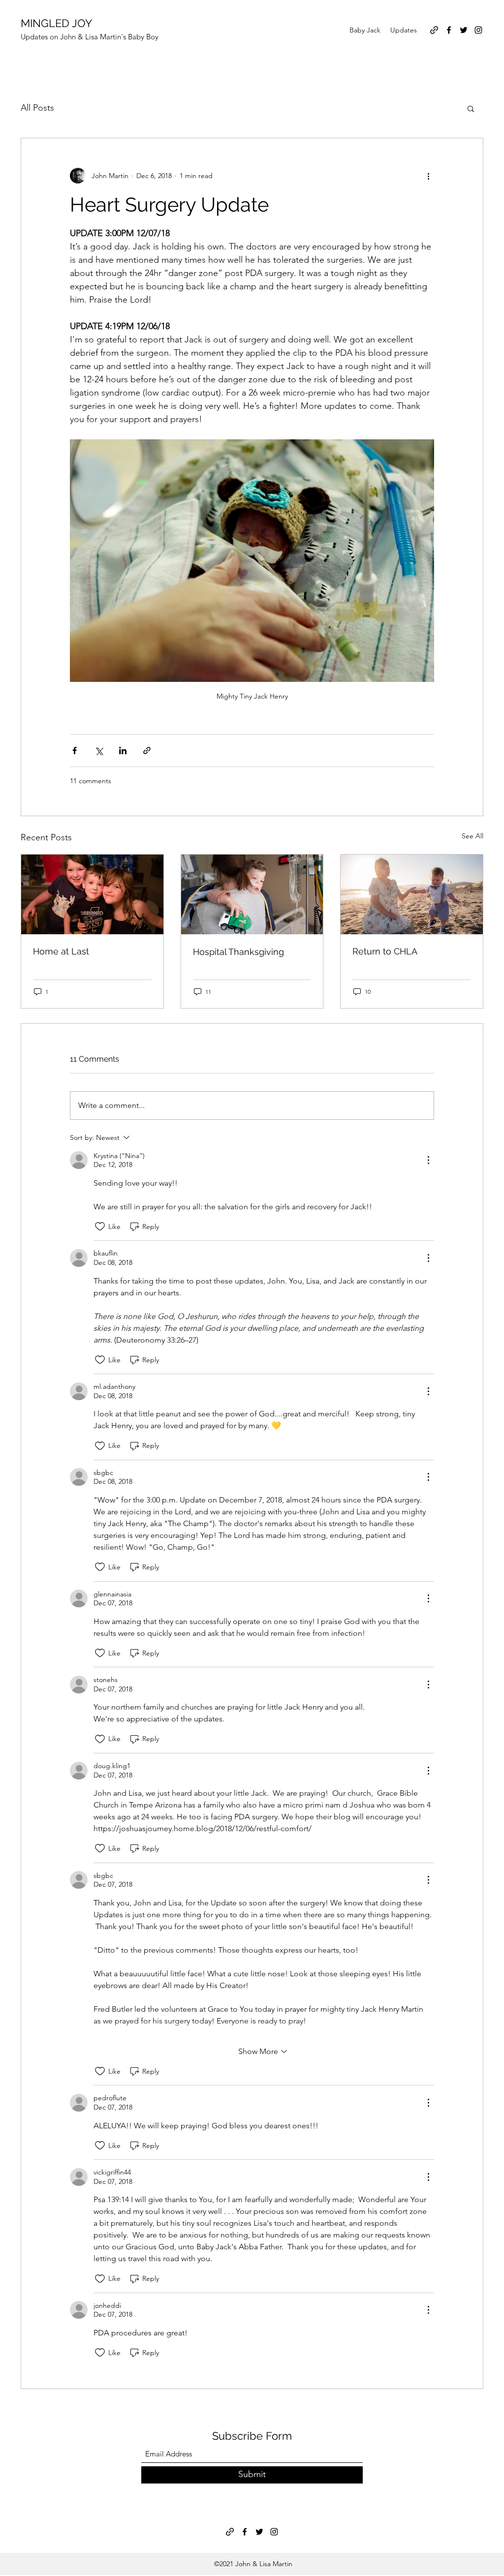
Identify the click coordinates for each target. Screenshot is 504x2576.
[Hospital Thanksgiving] (252, 894)
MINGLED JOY (56, 23)
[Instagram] (478, 30)
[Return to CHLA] (412, 894)
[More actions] (428, 176)
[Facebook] (449, 30)
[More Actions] (428, 1160)
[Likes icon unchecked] (100, 1227)
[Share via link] (147, 751)
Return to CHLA (385, 951)
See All (472, 836)
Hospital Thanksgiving (238, 952)
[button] (471, 108)
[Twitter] (464, 30)
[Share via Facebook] (75, 751)
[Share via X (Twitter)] (99, 751)
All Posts (37, 108)
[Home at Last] (92, 894)
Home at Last (61, 951)
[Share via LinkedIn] (123, 751)
